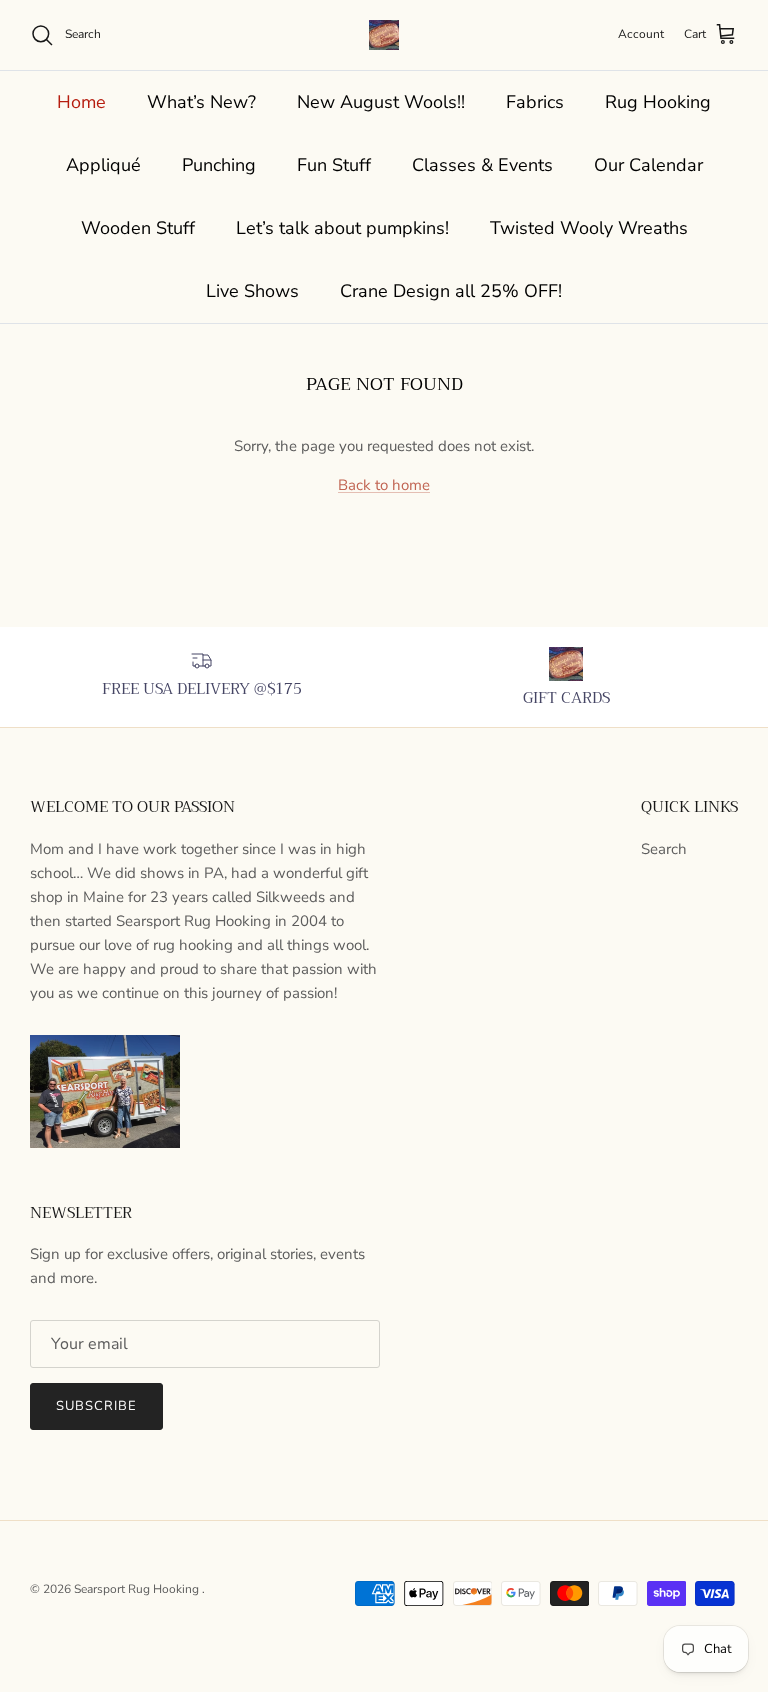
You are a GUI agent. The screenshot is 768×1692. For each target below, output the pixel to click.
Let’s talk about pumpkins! (342, 228)
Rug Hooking (658, 102)
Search (664, 849)
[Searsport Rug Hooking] (384, 35)
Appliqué (103, 165)
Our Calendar (648, 165)
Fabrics (535, 102)
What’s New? (201, 102)
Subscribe (96, 1406)
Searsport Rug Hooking (138, 1589)
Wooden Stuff (138, 228)
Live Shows (252, 291)
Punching (219, 165)
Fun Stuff (334, 165)
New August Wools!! (381, 102)
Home (81, 102)
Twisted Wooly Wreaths (589, 228)
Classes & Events (482, 165)
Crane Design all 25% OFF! (451, 291)
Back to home (384, 485)
